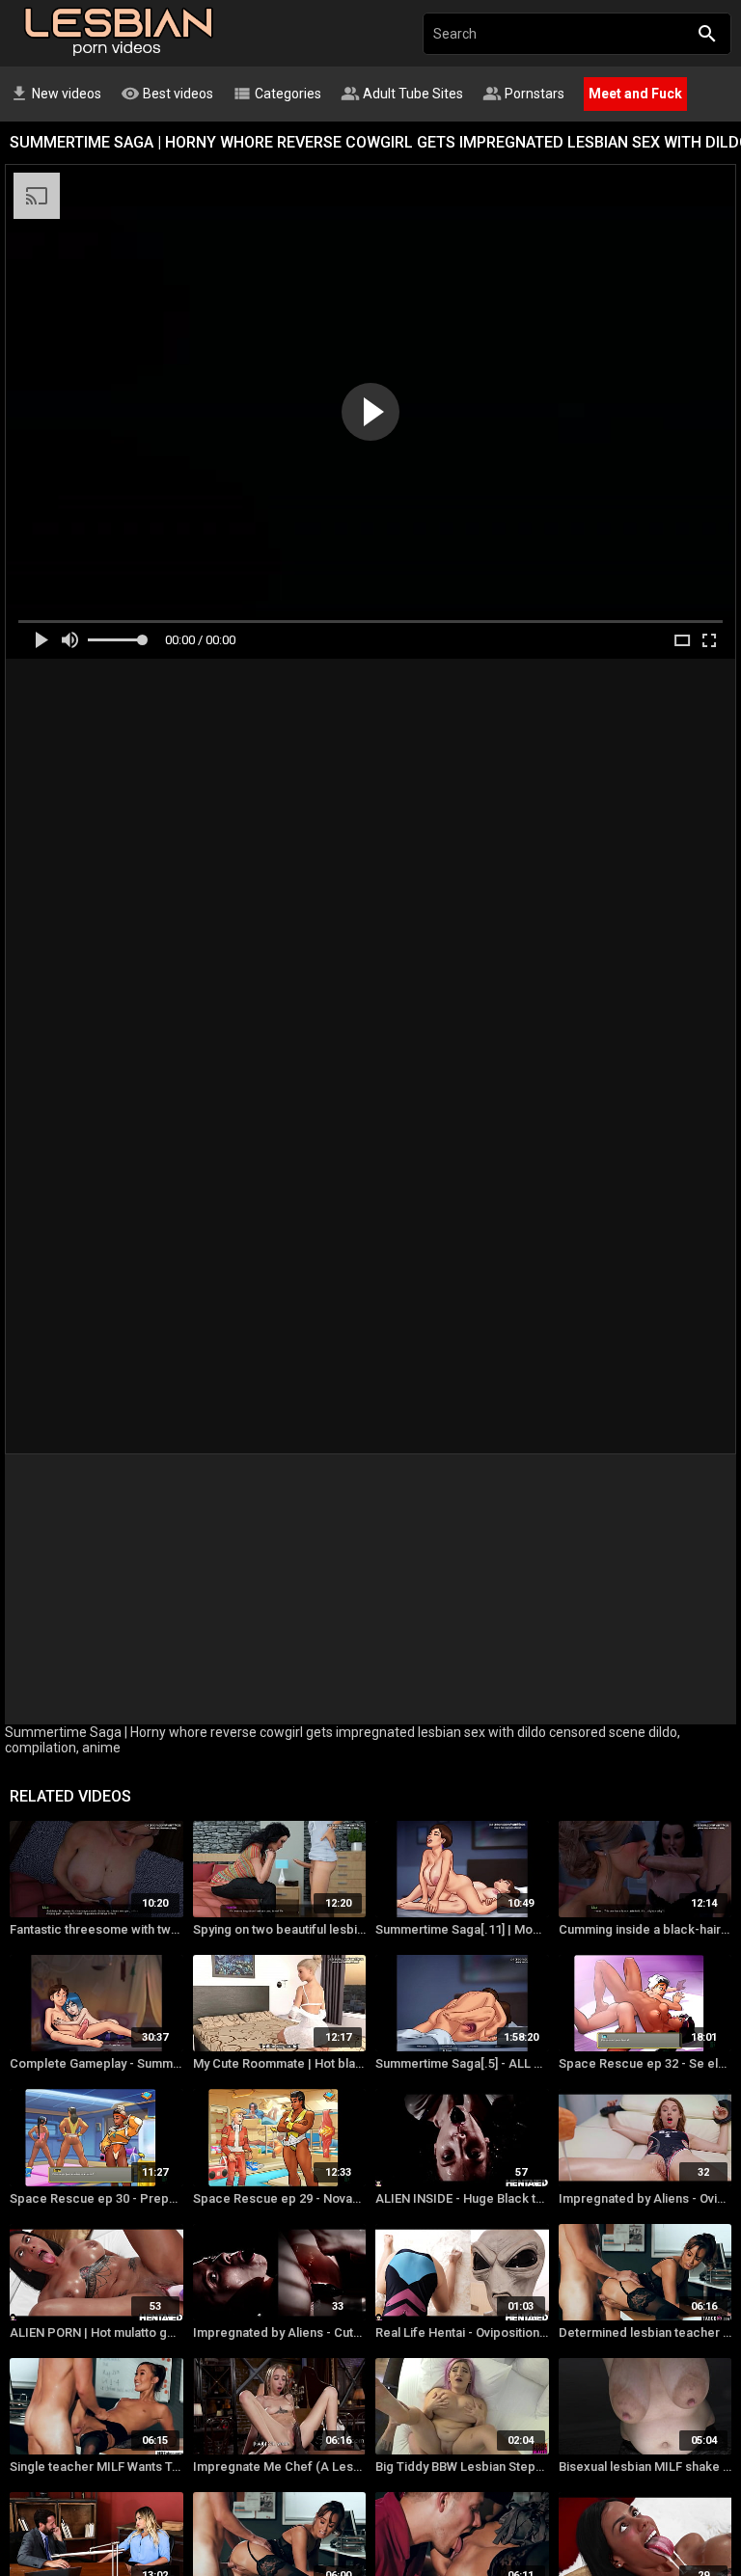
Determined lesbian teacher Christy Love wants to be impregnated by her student (645, 2332)
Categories (277, 94)
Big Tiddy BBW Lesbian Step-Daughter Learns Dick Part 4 (462, 2467)
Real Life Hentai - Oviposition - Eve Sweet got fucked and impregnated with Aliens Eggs (462, 2332)
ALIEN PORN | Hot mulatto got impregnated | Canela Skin (96, 2332)
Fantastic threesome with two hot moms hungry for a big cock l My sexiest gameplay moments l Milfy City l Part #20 (96, 1929)
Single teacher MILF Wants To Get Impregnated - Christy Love (96, 2467)
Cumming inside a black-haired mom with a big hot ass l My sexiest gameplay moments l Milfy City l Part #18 (645, 1929)
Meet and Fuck (635, 94)
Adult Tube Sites (402, 94)
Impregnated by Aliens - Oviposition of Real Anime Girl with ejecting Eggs (645, 2198)
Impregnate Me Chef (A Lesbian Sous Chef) (280, 2467)
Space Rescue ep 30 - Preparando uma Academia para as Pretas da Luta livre (96, 2198)
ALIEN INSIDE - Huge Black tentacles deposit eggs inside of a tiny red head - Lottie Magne (462, 2198)
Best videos (167, 94)
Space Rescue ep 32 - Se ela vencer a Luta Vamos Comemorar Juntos (645, 2063)
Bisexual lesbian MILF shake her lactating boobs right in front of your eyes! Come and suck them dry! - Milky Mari (645, 2467)
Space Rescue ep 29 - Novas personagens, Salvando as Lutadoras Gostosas (280, 2198)
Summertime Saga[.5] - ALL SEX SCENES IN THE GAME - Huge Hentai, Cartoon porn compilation (462, 2063)
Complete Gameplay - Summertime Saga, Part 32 (96, 2063)
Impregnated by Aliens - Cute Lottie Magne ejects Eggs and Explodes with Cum (280, 2332)
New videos (55, 94)
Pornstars (523, 94)
